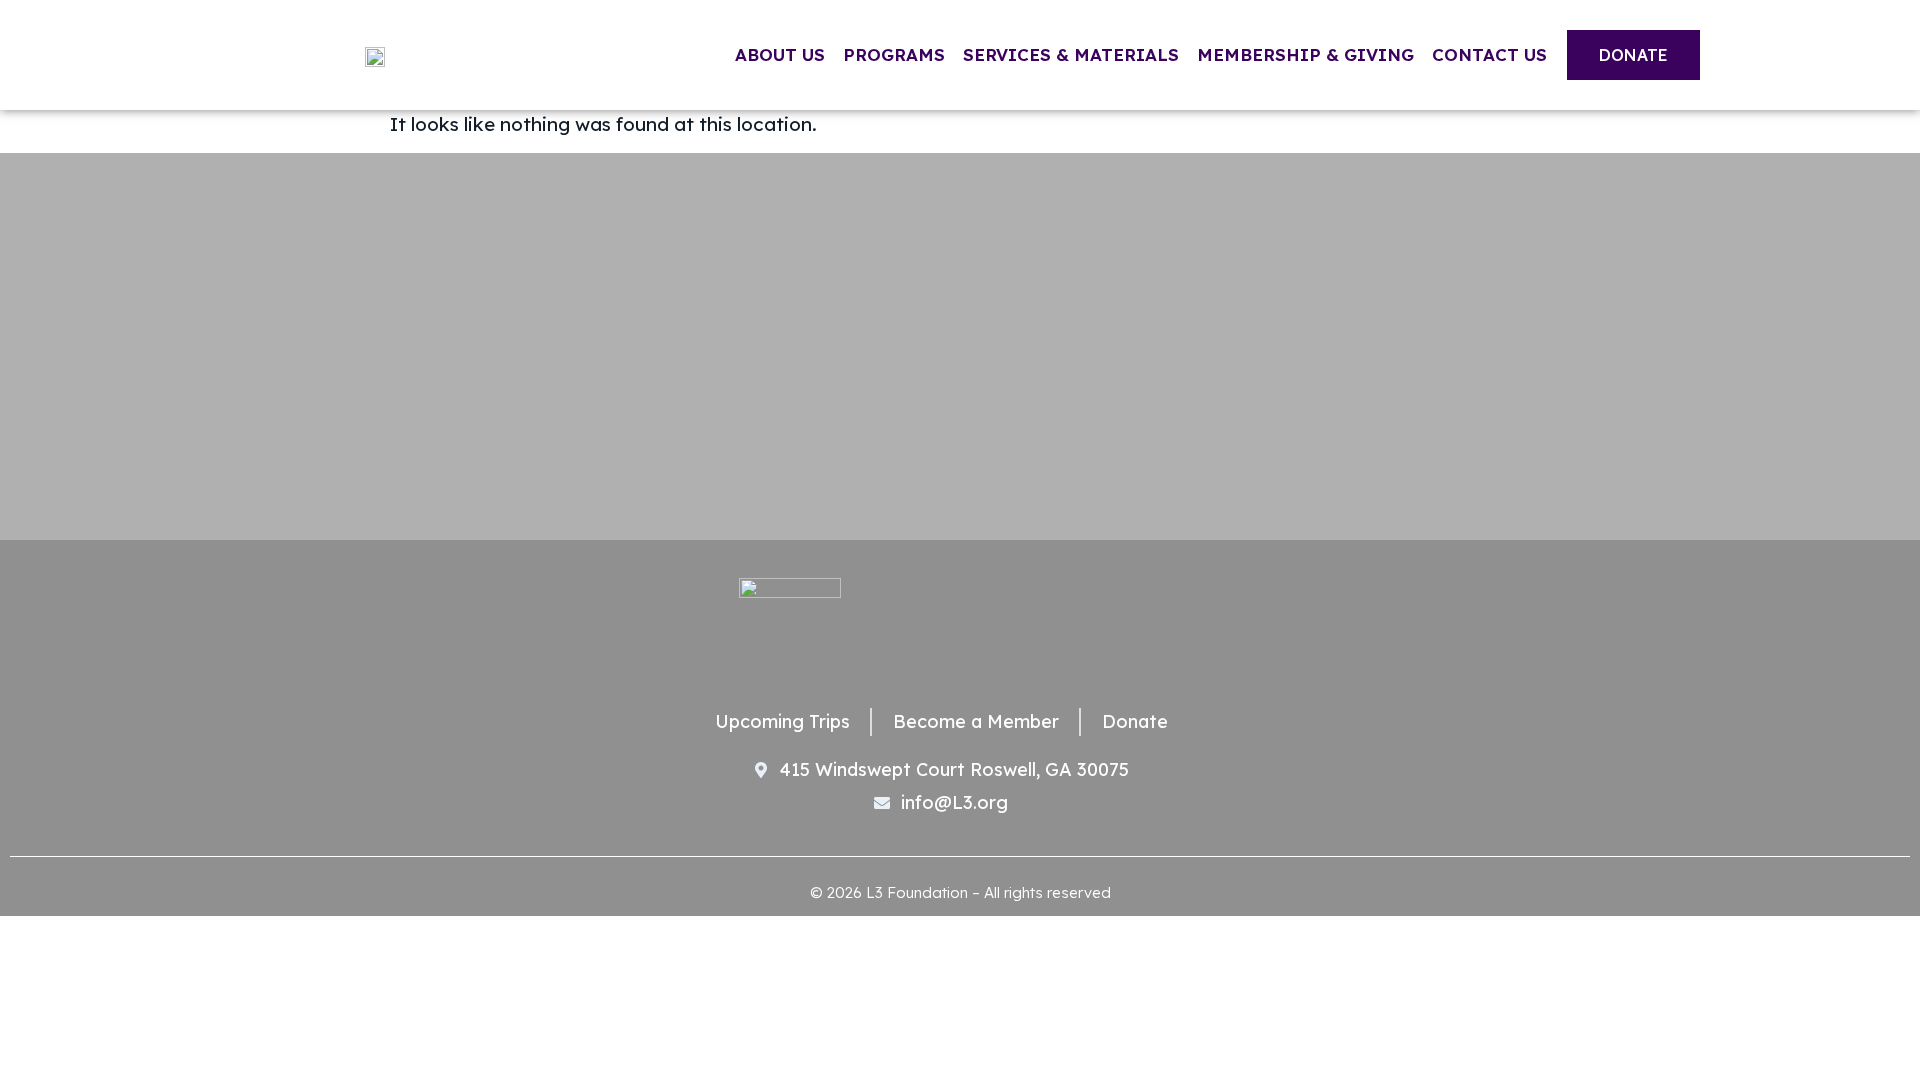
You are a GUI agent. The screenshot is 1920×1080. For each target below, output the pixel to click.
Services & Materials (1071, 54)
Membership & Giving (1305, 54)
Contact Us (1489, 54)
